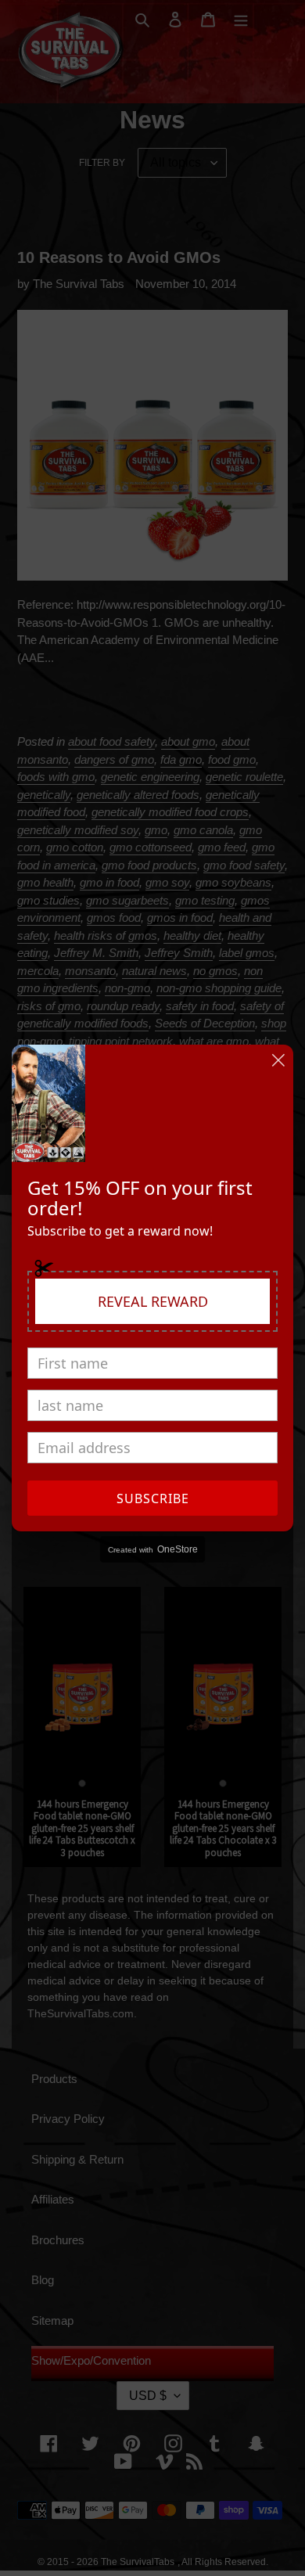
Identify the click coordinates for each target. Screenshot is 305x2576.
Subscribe (153, 1498)
